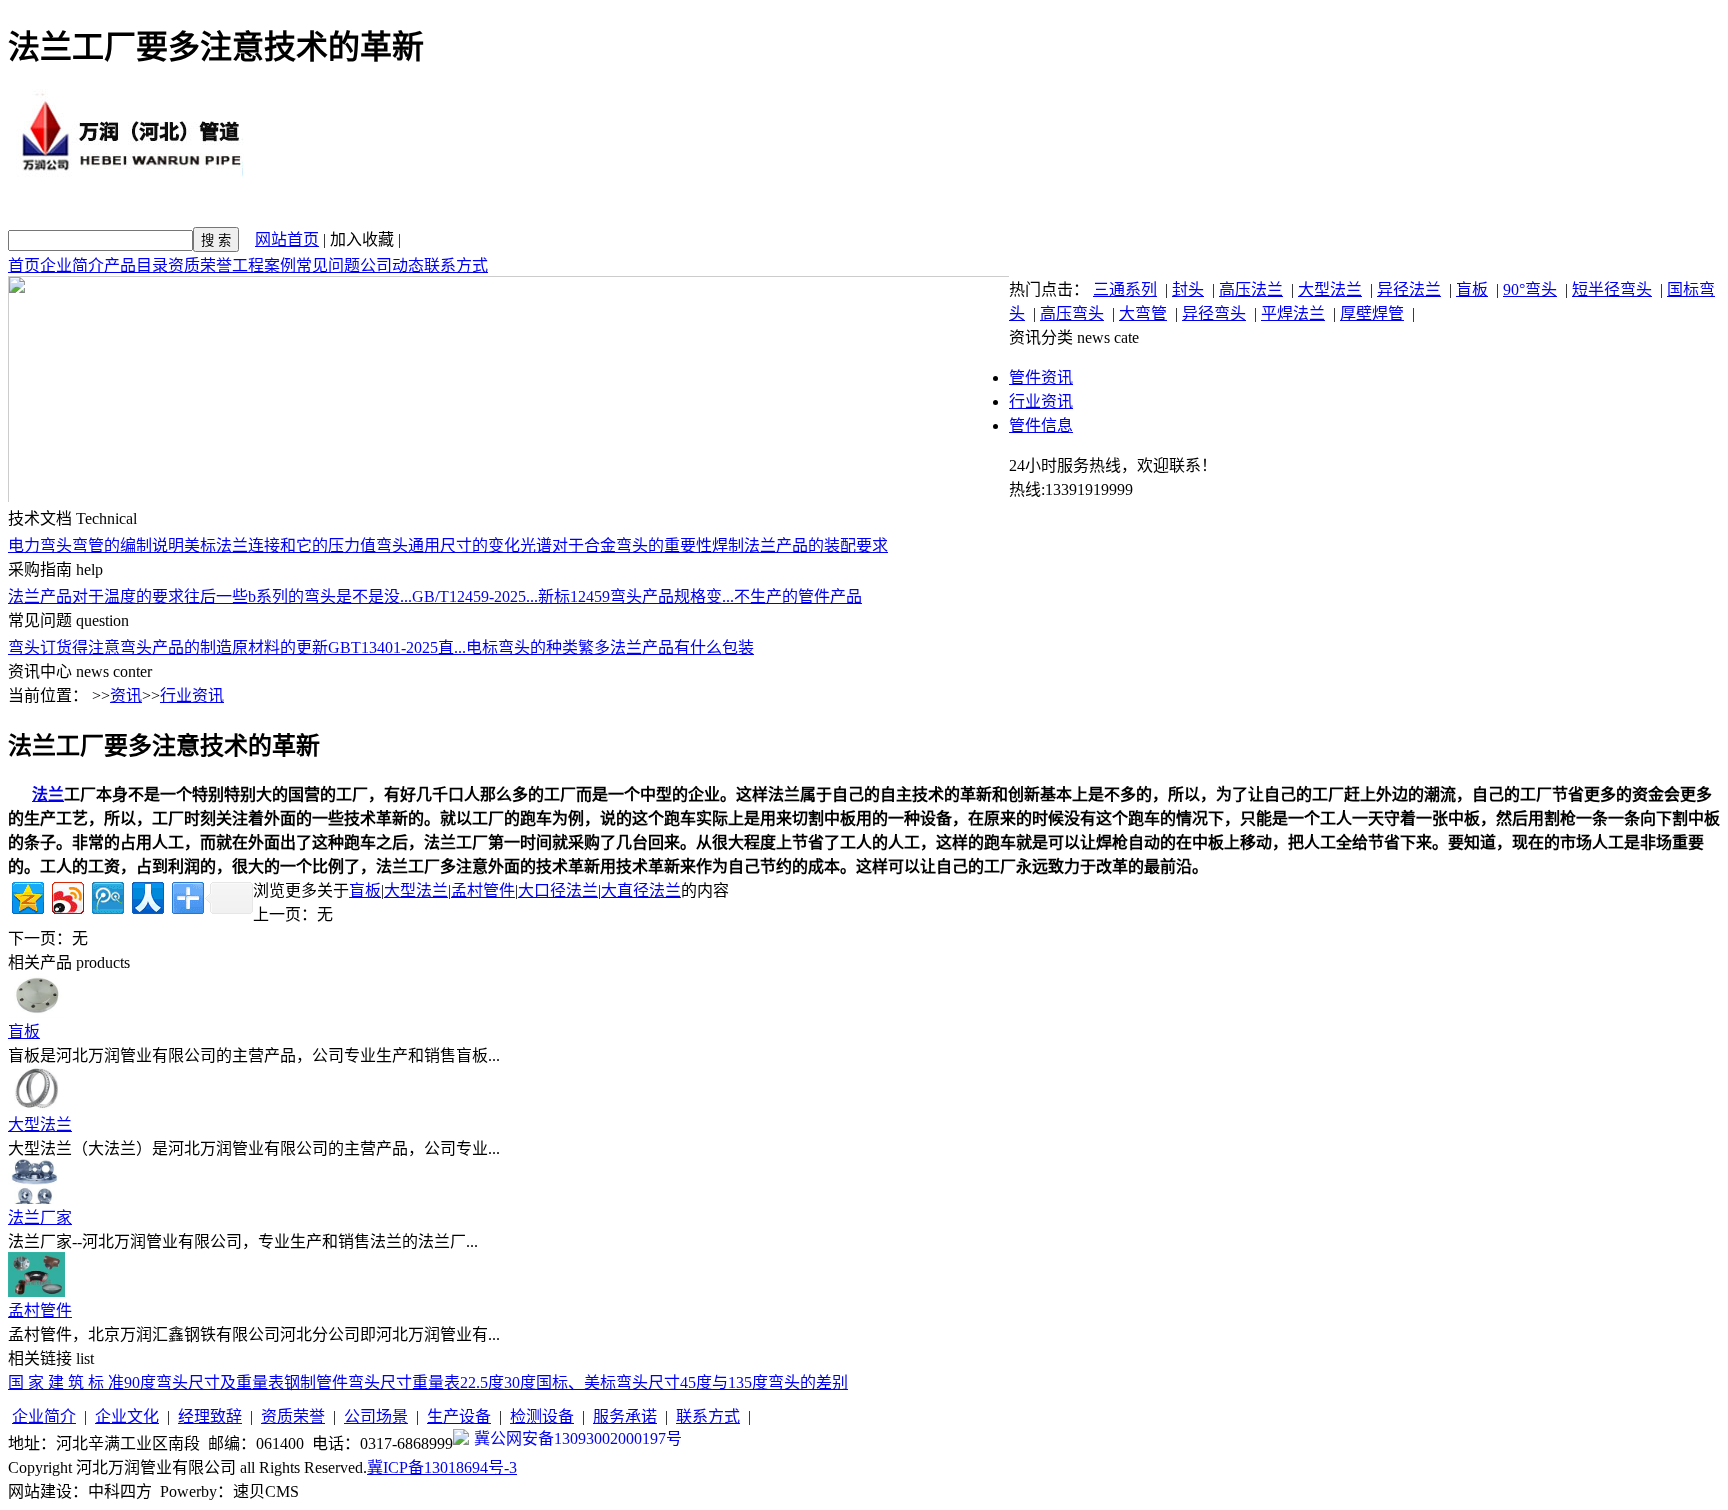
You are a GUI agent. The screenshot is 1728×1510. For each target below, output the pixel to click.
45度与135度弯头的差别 (764, 1382)
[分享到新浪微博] (66, 895)
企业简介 (72, 265)
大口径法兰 (558, 890)
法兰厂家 (40, 1217)
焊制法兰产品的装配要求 (800, 545)
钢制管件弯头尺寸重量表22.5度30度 (410, 1382)
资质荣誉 (200, 265)
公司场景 (376, 1416)
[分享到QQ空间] (26, 895)
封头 (1188, 289)
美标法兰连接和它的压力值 (280, 545)
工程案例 (264, 265)
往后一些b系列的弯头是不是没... (298, 596)
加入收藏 (362, 239)
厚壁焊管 (1372, 313)
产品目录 (136, 265)
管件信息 (1041, 425)
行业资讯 (1041, 401)
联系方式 (456, 265)
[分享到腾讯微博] (106, 895)
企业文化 (127, 1416)
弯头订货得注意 (64, 647)
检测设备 (542, 1416)
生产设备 (459, 1416)
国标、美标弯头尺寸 (608, 1382)
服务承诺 (625, 1416)
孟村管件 (483, 890)
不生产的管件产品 (798, 596)
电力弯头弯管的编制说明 (96, 545)
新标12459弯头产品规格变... (636, 596)
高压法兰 (1251, 289)
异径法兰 (1409, 289)
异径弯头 (1214, 313)
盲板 (1472, 289)
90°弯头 (1530, 289)
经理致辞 (210, 1416)
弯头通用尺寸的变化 (448, 545)
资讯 (126, 695)
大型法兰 (1330, 289)
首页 (24, 265)
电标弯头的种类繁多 (538, 647)
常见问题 (328, 265)
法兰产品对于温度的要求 (96, 596)
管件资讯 (1041, 377)
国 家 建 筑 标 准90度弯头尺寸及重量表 (146, 1382)
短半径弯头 (1612, 289)
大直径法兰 (641, 890)
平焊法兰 (1293, 313)
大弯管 (1143, 313)
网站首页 (287, 239)
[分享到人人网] (146, 895)
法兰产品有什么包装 (682, 647)
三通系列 (1125, 289)
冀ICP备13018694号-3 (442, 1467)
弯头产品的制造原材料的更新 (224, 647)
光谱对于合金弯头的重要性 (616, 545)
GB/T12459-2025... (475, 596)
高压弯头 (1072, 313)
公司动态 (392, 265)
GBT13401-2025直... (397, 647)
